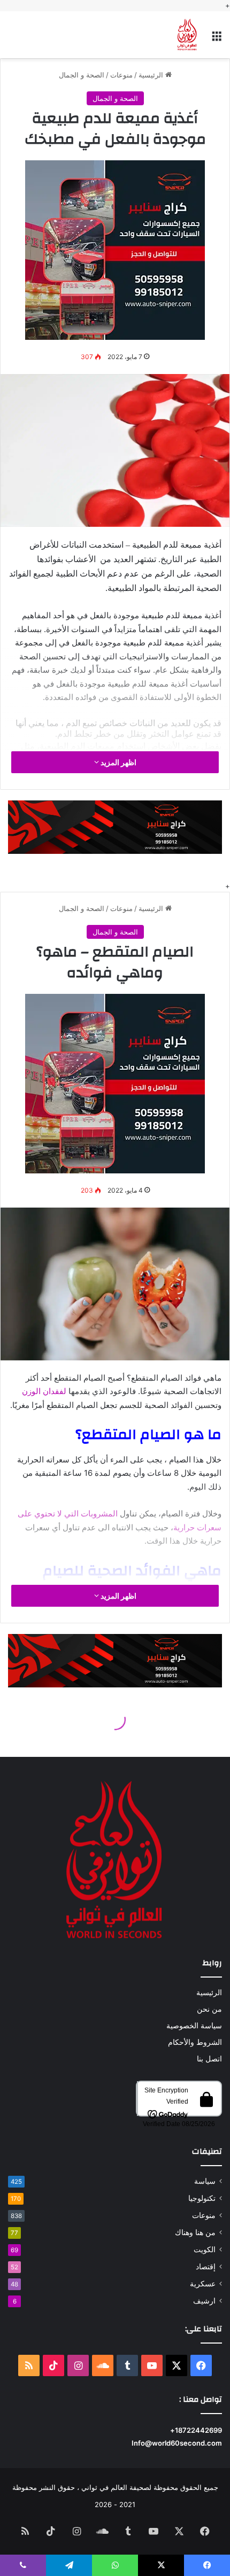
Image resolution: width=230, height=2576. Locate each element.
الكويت (205, 2250)
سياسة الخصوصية (194, 2026)
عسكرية (203, 2284)
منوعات (121, 75)
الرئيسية (152, 75)
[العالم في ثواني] (187, 35)
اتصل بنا (209, 2059)
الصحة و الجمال (82, 75)
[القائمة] (217, 39)
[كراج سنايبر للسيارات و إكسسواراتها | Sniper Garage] (115, 249)
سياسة (205, 2181)
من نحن (209, 2009)
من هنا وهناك (195, 2232)
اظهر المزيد (118, 762)
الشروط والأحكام (195, 2042)
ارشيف (204, 2301)
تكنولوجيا (202, 2198)
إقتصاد (206, 2267)
